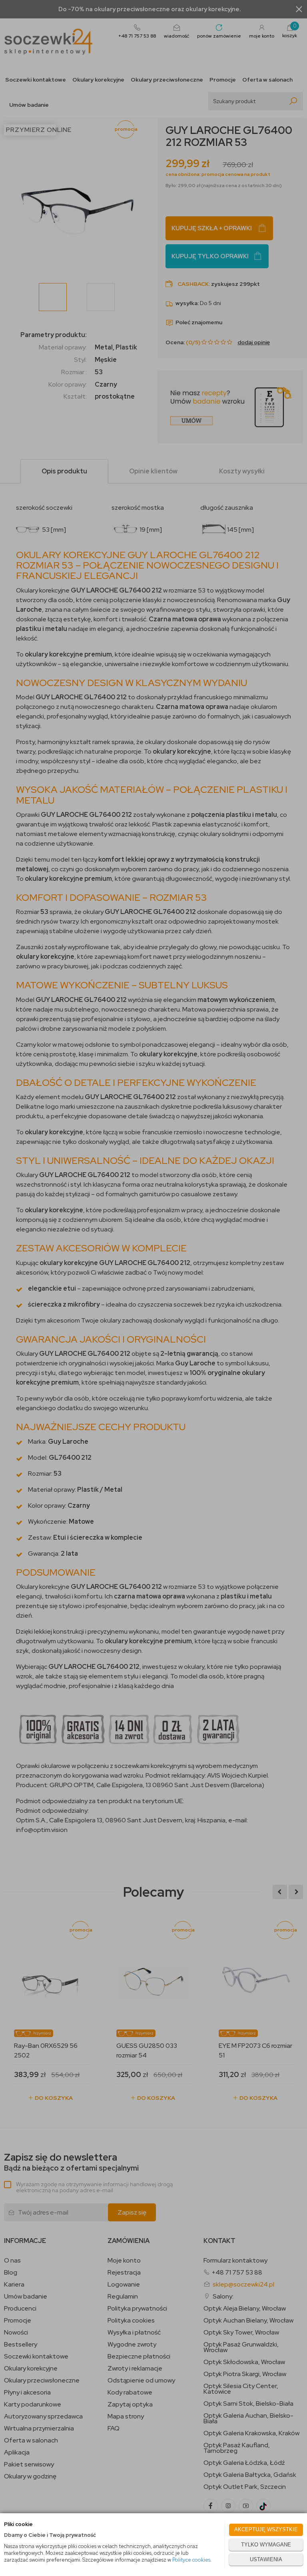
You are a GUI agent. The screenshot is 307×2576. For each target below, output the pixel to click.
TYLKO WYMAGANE (266, 2545)
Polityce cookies (191, 2560)
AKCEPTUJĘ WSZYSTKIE (266, 2529)
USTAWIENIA (266, 2559)
